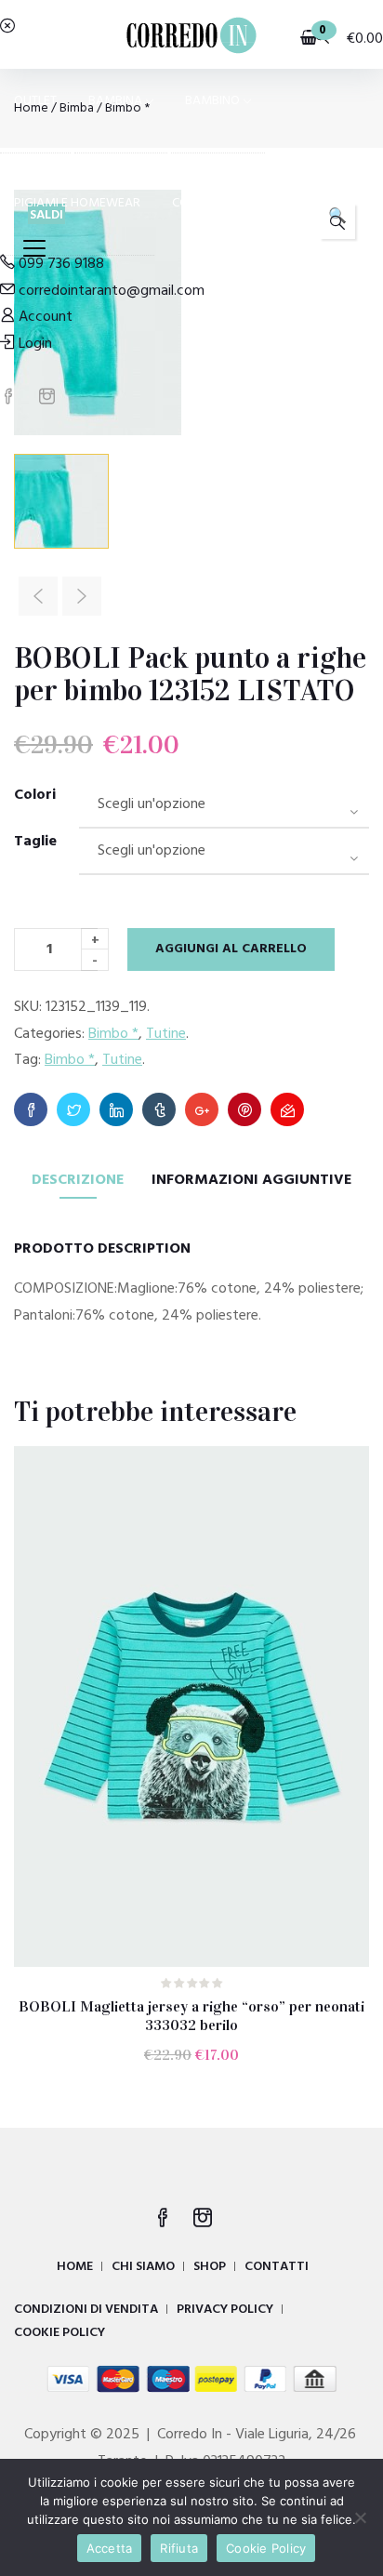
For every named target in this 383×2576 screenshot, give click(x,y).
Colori (35, 795)
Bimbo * (113, 1034)
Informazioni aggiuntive (251, 1180)
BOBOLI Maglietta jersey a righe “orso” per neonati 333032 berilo (191, 2016)
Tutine (166, 1034)
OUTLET (35, 101)
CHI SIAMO (143, 2267)
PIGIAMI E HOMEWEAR (77, 203)
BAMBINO (212, 101)
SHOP (210, 2267)
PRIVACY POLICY (225, 2310)
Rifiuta (179, 2548)
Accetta (110, 2548)
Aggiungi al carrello (231, 949)
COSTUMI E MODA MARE (241, 203)
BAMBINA (115, 101)
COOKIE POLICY (59, 2333)
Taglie (35, 842)
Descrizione (78, 1180)
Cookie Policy (266, 2548)
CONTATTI (277, 2267)
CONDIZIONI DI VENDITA (86, 2310)
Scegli (200, 2069)
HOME (75, 2267)
